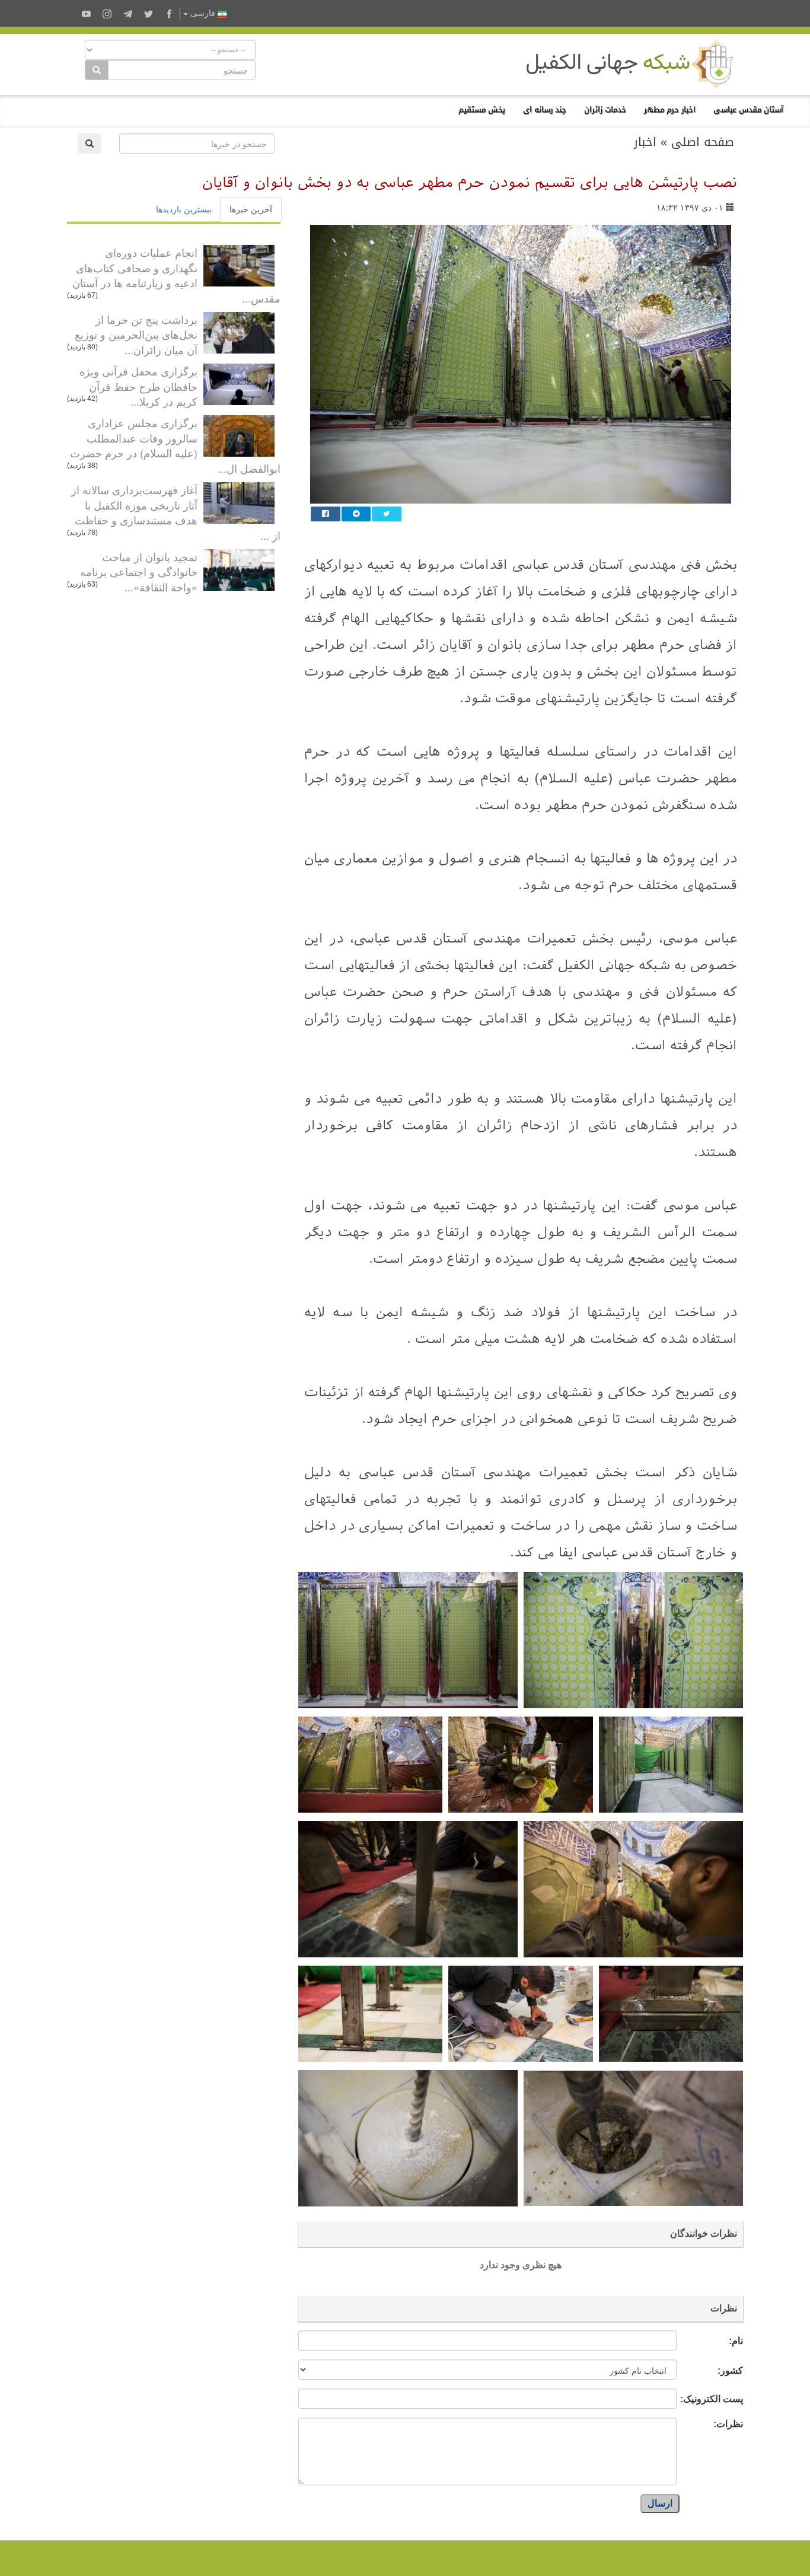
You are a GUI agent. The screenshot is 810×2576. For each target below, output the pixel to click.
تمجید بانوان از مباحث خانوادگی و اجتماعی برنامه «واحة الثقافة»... (139, 571)
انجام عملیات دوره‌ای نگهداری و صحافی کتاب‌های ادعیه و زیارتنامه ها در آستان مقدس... (176, 275)
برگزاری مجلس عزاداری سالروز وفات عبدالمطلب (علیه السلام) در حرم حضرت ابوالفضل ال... (175, 445)
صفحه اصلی (703, 142)
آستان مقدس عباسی (748, 109)
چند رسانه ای (545, 109)
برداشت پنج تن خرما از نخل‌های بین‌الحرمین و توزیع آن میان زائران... (136, 334)
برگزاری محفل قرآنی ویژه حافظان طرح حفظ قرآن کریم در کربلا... (138, 386)
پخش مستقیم (482, 109)
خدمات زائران (605, 109)
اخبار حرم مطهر (670, 109)
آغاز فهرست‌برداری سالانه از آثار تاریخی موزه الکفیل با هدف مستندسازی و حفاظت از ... (176, 512)
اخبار (645, 142)
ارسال (660, 2503)
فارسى (203, 13)
